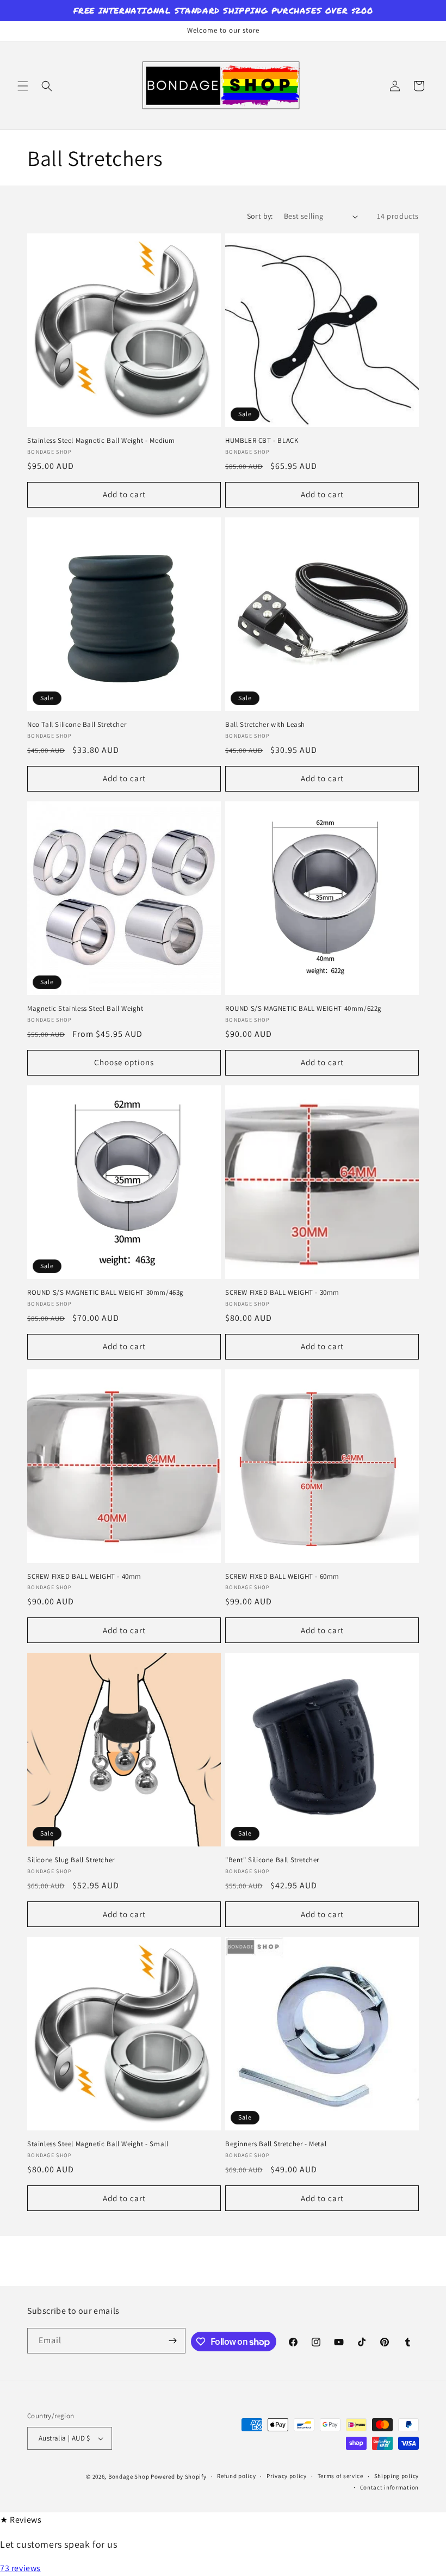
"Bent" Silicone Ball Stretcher (272, 1860)
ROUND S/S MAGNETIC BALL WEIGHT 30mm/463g (106, 1293)
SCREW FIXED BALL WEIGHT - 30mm (282, 1293)
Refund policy (236, 2476)
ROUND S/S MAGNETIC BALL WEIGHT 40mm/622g (303, 1009)
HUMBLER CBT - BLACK (262, 441)
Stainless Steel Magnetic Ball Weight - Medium (101, 441)
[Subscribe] (173, 2341)
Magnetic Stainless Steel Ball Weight (85, 1009)
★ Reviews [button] (21, 2520)
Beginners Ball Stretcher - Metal (276, 2144)
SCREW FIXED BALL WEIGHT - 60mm (282, 1577)
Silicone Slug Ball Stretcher (71, 1860)
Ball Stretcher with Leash (265, 725)
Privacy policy (287, 2476)
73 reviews (20, 2568)
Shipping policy (397, 2476)
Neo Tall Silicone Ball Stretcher (77, 725)
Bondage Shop (129, 2476)
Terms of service (340, 2476)
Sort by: (260, 216)
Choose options (124, 1062)
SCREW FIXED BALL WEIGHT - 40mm (84, 1577)
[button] (23, 86)
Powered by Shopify (179, 2476)
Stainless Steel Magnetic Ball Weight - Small (98, 2144)
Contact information (389, 2487)
